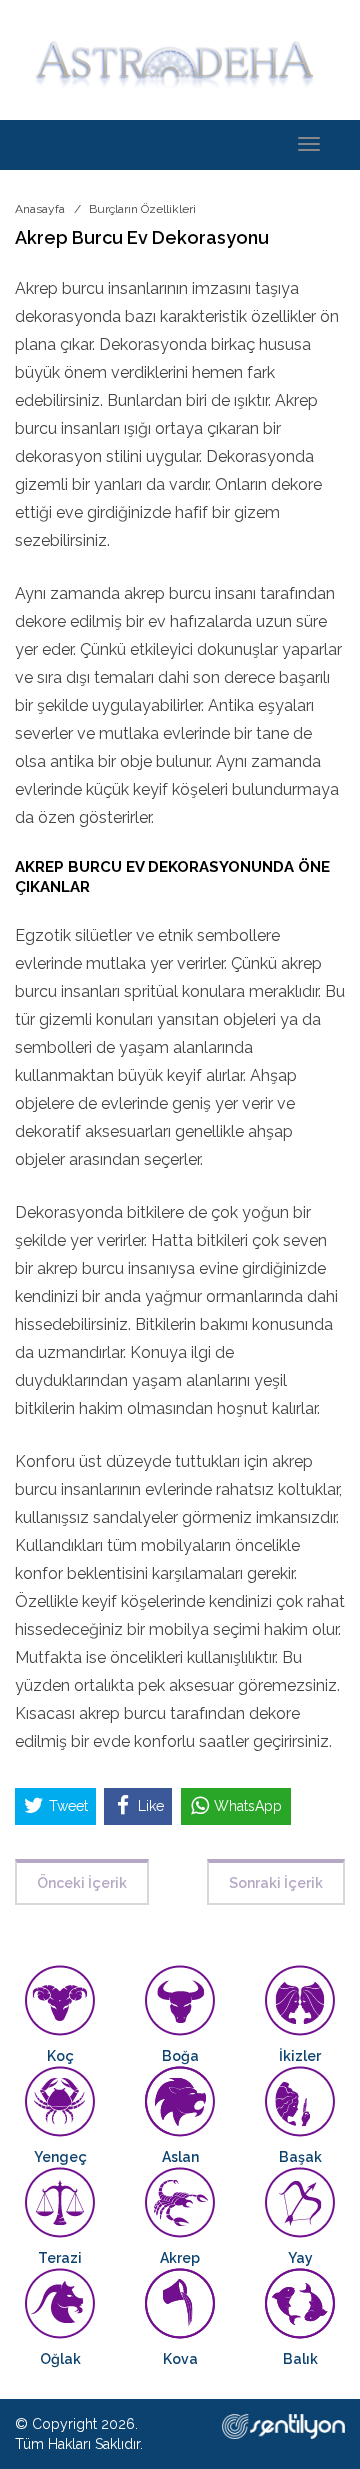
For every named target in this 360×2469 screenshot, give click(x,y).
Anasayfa (40, 209)
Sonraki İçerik (276, 1883)
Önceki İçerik (82, 1883)
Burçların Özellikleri (142, 209)
